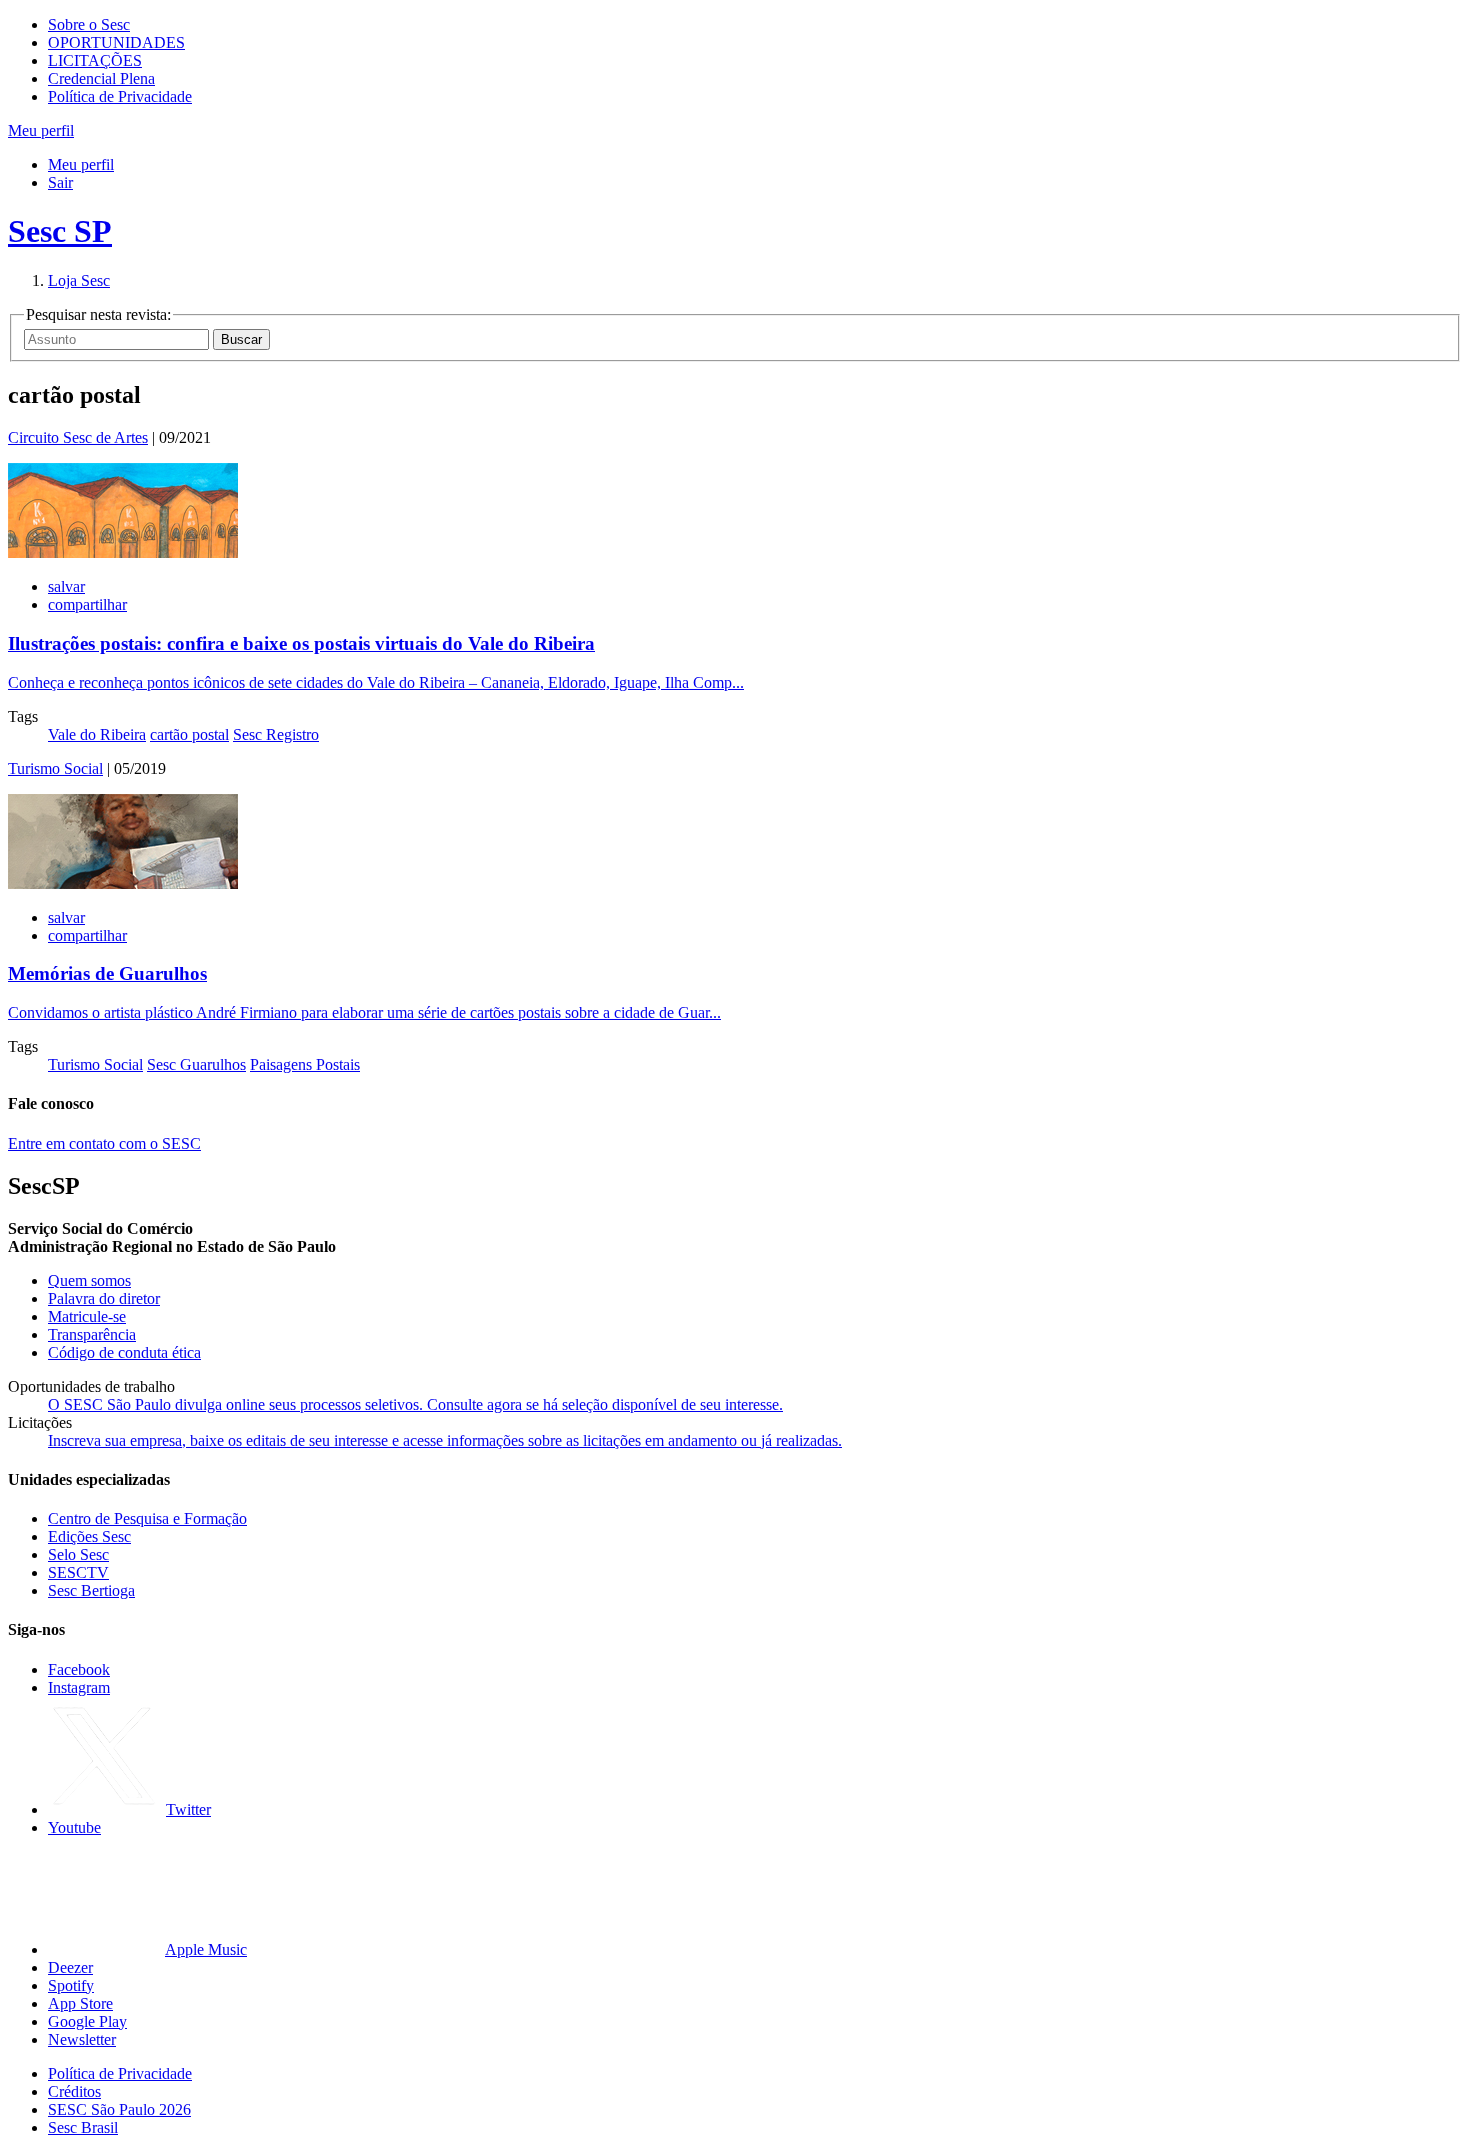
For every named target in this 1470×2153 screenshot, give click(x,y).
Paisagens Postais (305, 1064)
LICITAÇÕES (95, 60)
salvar (66, 586)
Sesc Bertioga (91, 1590)
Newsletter (82, 2039)
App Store (80, 2003)
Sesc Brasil (83, 2127)
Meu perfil (81, 164)
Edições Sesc (89, 1536)
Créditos (74, 2091)
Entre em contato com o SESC (104, 1143)
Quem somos (89, 1280)
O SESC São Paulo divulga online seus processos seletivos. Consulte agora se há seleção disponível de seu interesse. (415, 1404)
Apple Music (206, 1949)
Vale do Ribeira (97, 734)
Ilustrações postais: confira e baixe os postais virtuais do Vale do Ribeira (301, 643)
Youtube (74, 1827)
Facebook (79, 1669)
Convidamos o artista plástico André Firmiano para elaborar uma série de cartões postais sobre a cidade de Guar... (364, 1012)
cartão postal (189, 734)
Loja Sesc (79, 280)
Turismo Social (55, 768)
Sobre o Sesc (89, 24)
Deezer (70, 1967)
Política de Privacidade (120, 96)
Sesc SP (60, 231)
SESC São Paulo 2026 (119, 2109)
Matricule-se (87, 1316)
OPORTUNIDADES (116, 42)
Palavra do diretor (104, 1298)
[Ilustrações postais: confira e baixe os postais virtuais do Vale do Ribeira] (123, 552)
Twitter (188, 1809)
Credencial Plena (101, 78)
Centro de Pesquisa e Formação (147, 1518)
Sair (60, 182)
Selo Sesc (78, 1554)
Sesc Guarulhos (196, 1064)
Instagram (79, 1687)
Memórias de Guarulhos (107, 973)
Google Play (87, 2021)
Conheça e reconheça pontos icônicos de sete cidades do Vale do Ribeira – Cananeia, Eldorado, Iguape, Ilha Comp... (376, 682)
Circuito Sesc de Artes (78, 437)
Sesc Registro (276, 734)
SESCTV (78, 1572)
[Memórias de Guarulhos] (123, 883)
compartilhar (87, 604)
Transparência (92, 1334)
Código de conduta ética (124, 1352)
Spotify (71, 1985)
